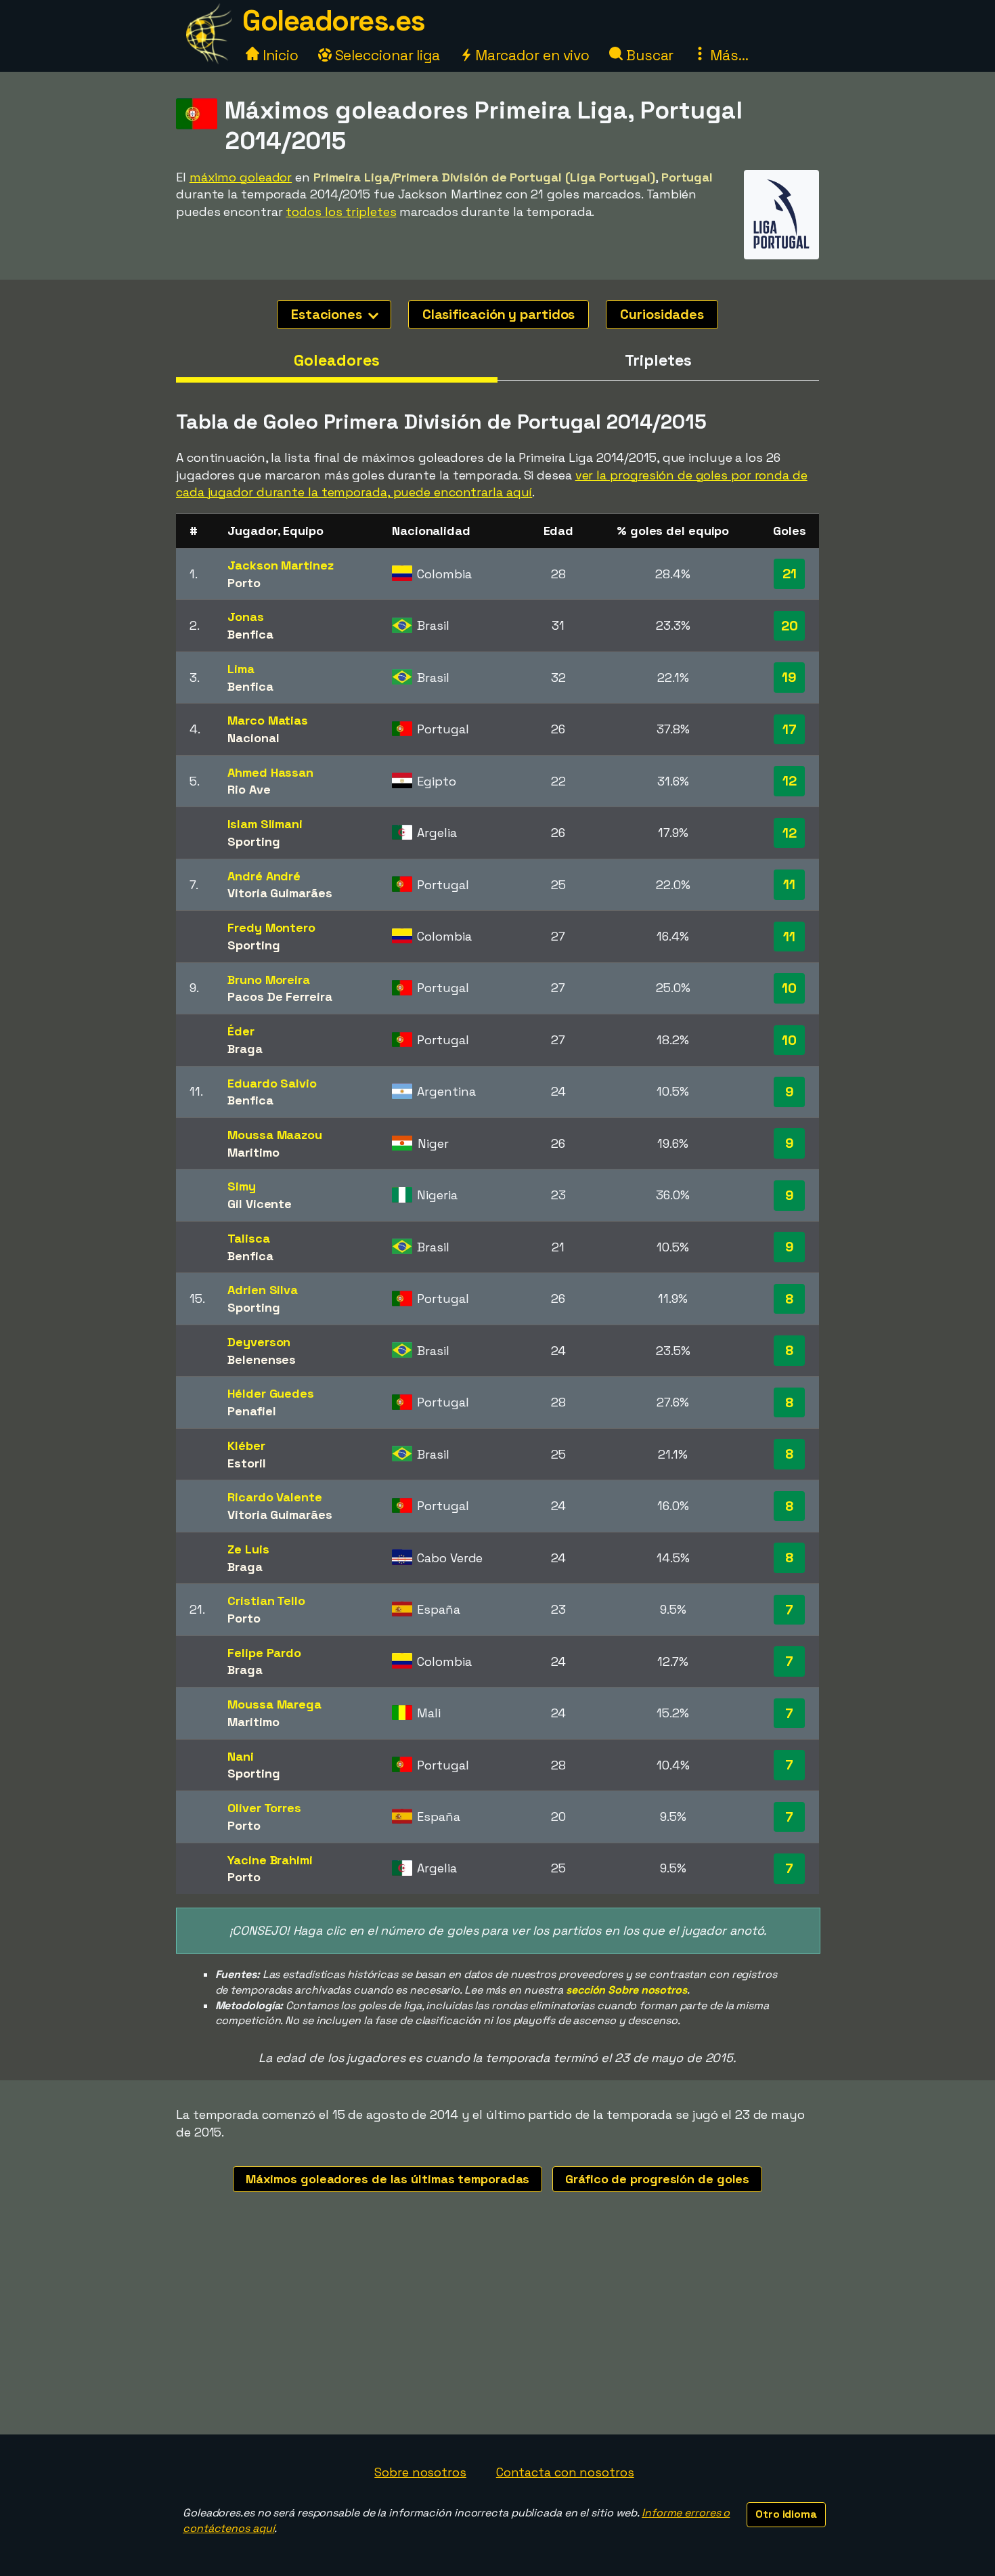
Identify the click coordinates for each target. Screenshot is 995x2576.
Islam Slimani (265, 824)
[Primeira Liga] (781, 247)
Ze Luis (248, 1549)
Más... (727, 55)
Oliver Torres (264, 1808)
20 (790, 626)
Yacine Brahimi (270, 1860)
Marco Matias (268, 720)
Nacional (253, 738)
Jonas (246, 617)
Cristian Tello (266, 1601)
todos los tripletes (341, 212)
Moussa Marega (274, 1704)
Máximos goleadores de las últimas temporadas (388, 2179)
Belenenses (262, 1359)
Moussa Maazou (275, 1135)
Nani (241, 1756)
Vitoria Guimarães (280, 893)
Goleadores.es (334, 21)
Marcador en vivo (531, 55)
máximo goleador (241, 177)
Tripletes (658, 360)
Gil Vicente (260, 1204)
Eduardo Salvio (272, 1083)
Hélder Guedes (271, 1393)
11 (789, 884)
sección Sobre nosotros (626, 1990)
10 (789, 988)
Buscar (648, 55)
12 (790, 781)
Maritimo (253, 1152)
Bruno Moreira (269, 980)
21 (790, 574)
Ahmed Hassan (270, 772)
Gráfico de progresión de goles (657, 2179)
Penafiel (251, 1411)
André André (264, 876)
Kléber (246, 1445)
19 (789, 677)
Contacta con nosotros (565, 2472)
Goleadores (336, 360)
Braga (245, 1049)
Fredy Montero (271, 927)
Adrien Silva (263, 1290)
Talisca (248, 1238)
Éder (241, 1031)
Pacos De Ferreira (280, 996)
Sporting (253, 841)
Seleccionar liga (386, 55)
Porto (244, 583)
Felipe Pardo (264, 1653)
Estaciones (328, 314)
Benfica (250, 634)
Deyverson (259, 1342)
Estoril (246, 1463)
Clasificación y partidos (499, 314)
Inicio (279, 55)
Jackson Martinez (280, 565)
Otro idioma (786, 2514)
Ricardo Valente (275, 1497)
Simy (242, 1186)
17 (790, 729)
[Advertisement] (497, 2333)
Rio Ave (249, 789)
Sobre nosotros (420, 2472)
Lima (241, 669)
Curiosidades (662, 314)
